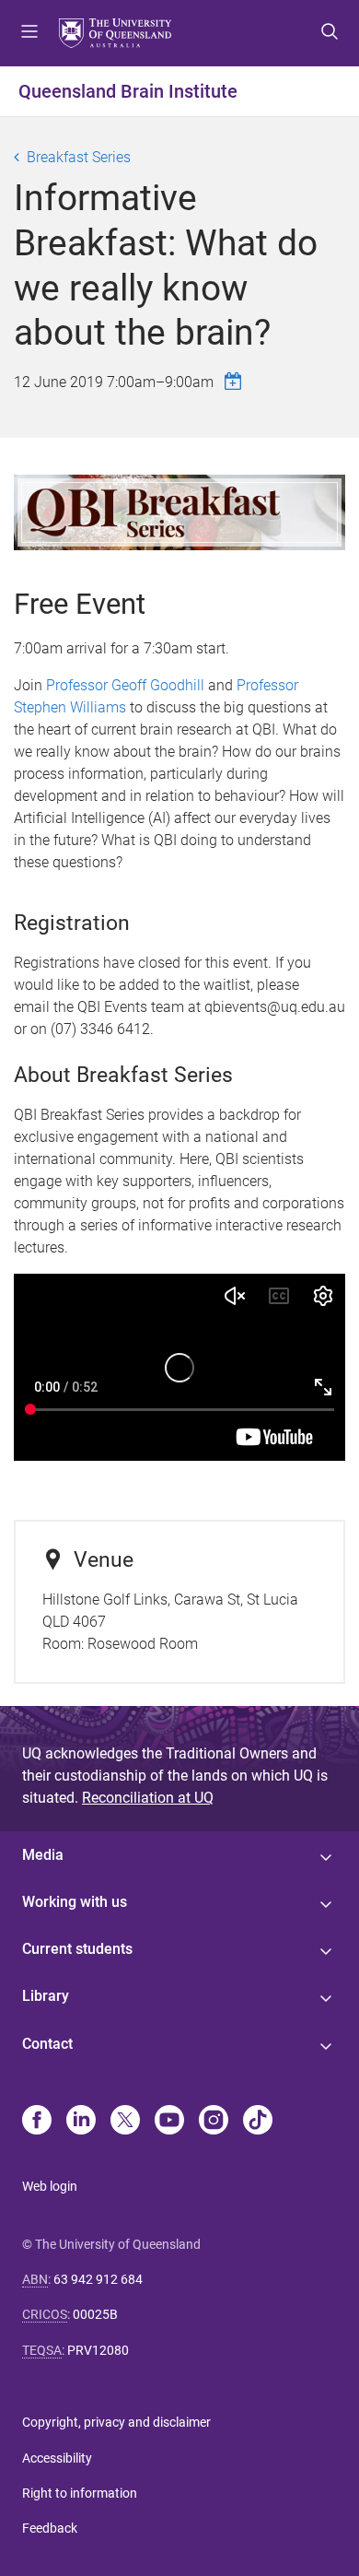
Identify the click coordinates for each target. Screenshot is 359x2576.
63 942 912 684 (98, 2279)
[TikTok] (258, 2122)
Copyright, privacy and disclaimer (116, 2422)
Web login (50, 2186)
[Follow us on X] (125, 2122)
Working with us (75, 1902)
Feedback (50, 2528)
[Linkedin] (81, 2122)
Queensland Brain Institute (128, 91)
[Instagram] (214, 2122)
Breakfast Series (79, 157)
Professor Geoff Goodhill (125, 685)
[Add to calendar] (236, 381)
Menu (29, 33)
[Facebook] (37, 2122)
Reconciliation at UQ (148, 1798)
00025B (95, 2314)
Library (46, 1996)
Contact (47, 2044)
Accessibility (57, 2458)
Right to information (80, 2493)
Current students (77, 1949)
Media (43, 1855)
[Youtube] (169, 2122)
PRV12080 (98, 2350)
